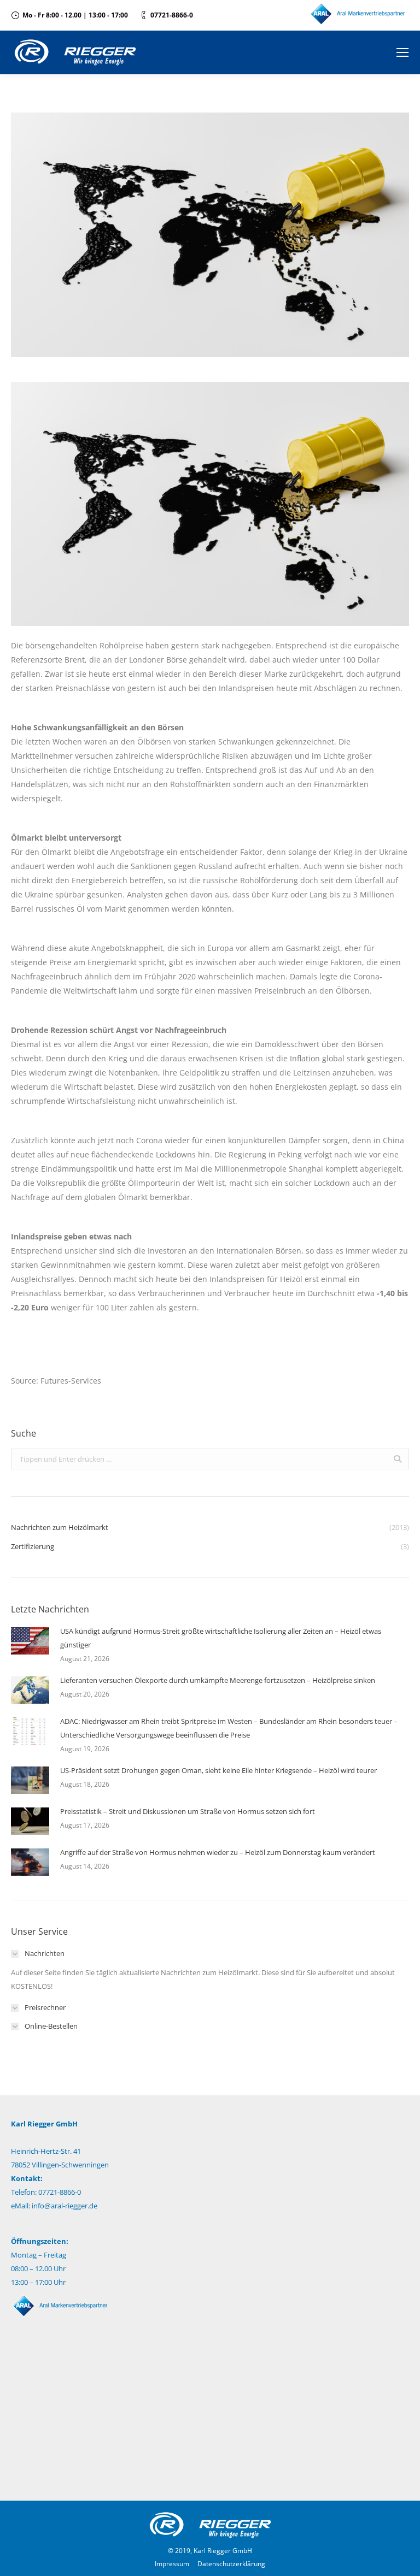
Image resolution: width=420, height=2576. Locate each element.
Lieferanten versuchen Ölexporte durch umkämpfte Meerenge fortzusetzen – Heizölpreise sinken (218, 1680)
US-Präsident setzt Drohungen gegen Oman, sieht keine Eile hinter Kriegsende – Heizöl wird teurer (218, 1770)
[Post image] (30, 1641)
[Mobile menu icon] (402, 52)
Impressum (172, 2564)
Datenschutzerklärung (231, 2564)
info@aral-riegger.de (65, 2206)
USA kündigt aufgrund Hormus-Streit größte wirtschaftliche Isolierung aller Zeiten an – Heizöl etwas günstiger (221, 1638)
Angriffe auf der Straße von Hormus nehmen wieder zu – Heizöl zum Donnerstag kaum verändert (218, 1852)
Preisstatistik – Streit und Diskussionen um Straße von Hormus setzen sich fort (188, 1811)
